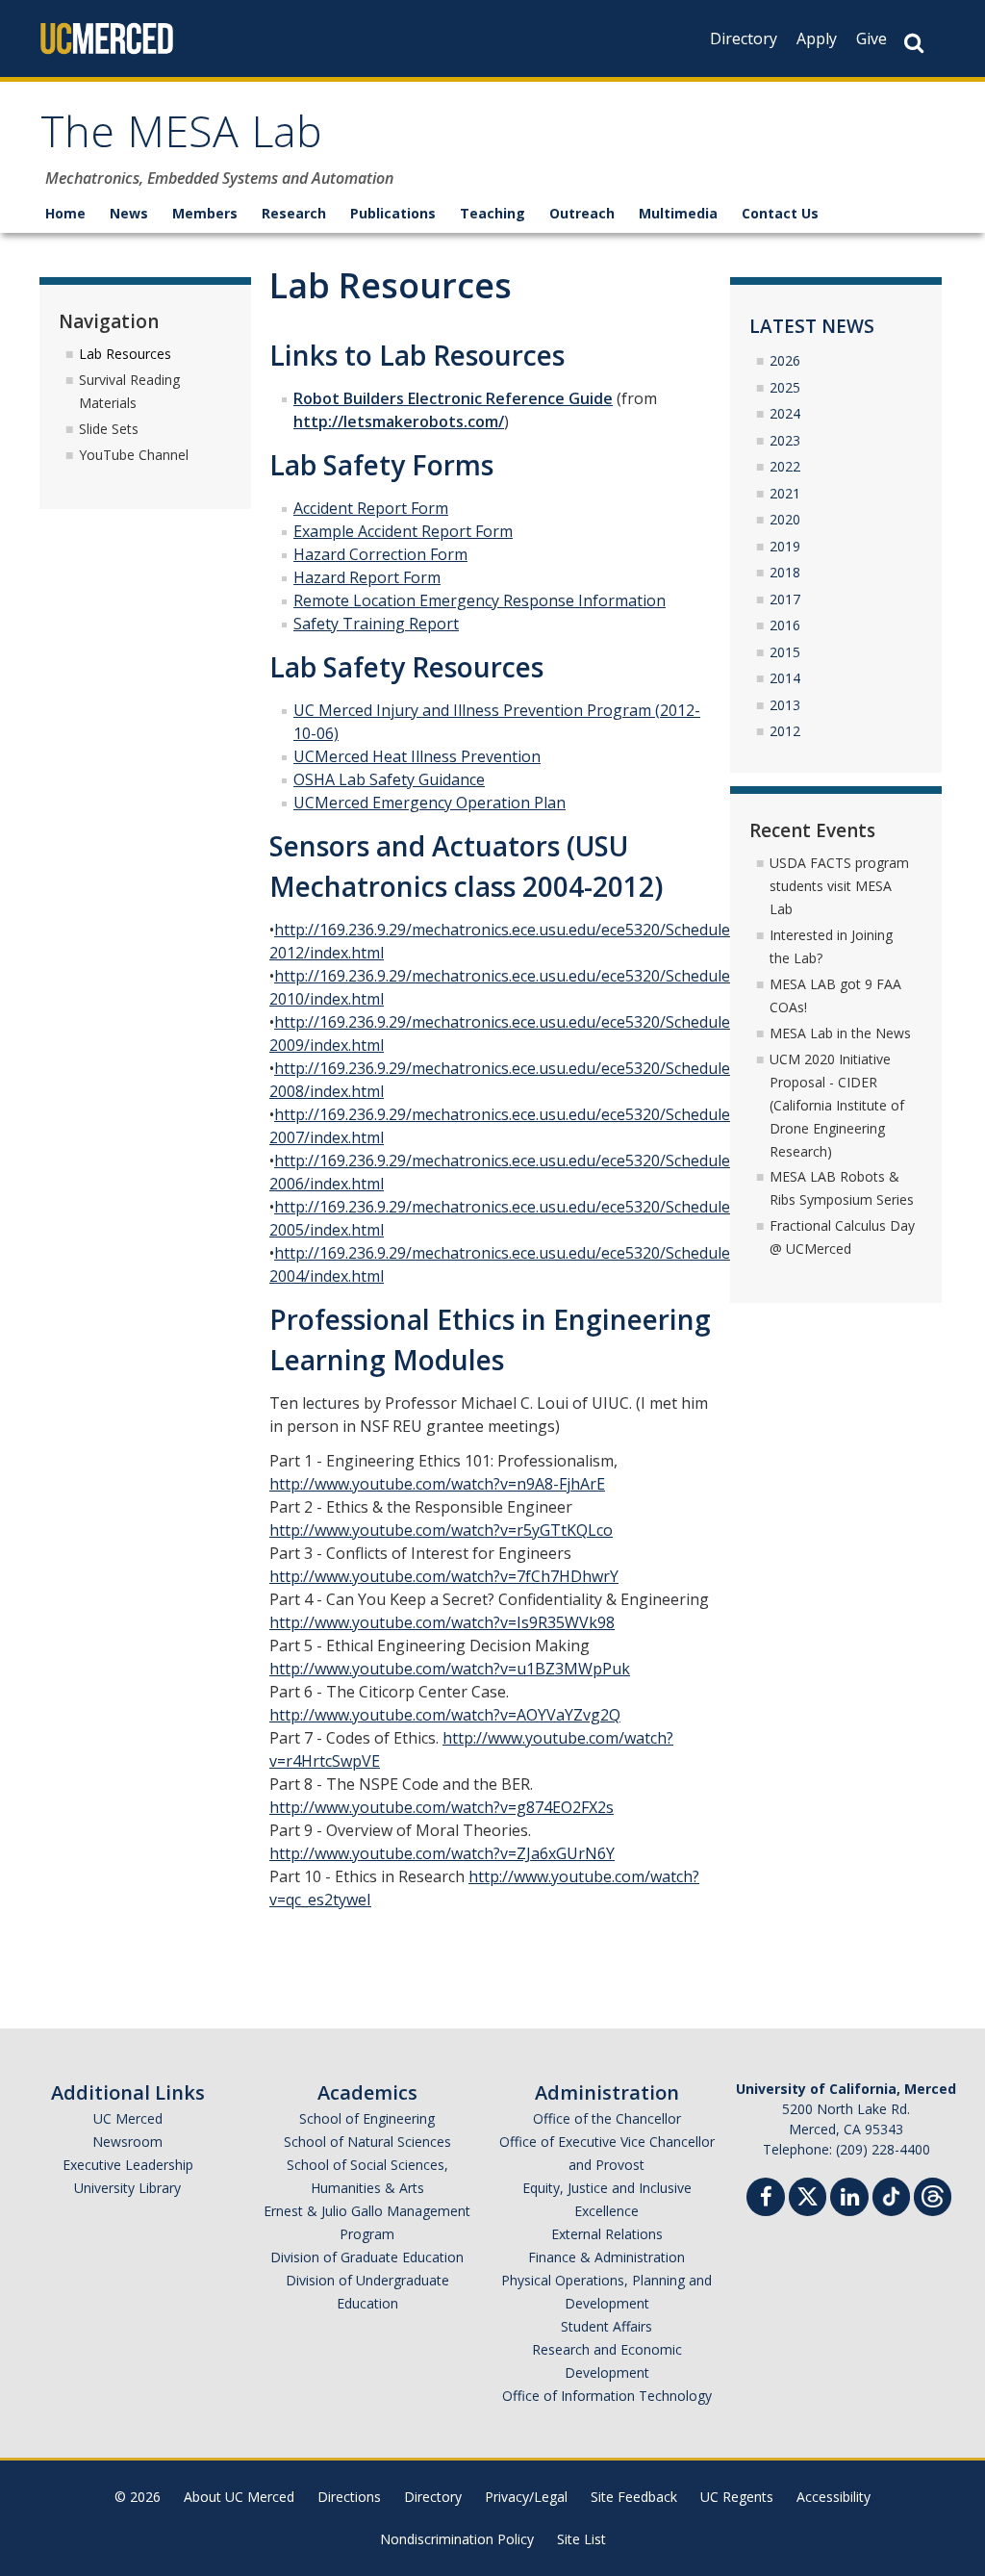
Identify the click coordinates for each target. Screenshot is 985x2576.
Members (205, 213)
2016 (785, 625)
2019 (785, 546)
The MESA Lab (181, 138)
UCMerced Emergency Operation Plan (429, 803)
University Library (127, 2188)
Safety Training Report (376, 624)
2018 (785, 572)
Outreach (582, 213)
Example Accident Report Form (403, 531)
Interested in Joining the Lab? (831, 946)
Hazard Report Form (367, 577)
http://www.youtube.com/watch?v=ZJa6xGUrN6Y (442, 1853)
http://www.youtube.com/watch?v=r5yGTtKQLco (441, 1530)
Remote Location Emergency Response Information (480, 600)
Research (294, 213)
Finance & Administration (606, 2257)
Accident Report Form (371, 508)
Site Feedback (634, 2497)
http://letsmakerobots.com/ (399, 421)
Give (871, 38)
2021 (785, 493)
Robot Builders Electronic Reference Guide (453, 398)
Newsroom (127, 2142)
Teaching (492, 213)
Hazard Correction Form (380, 554)
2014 (785, 678)
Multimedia (678, 213)
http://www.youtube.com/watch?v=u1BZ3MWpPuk (450, 1669)
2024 (785, 413)
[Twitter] (808, 2194)
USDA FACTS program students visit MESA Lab (839, 886)
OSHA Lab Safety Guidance (389, 779)
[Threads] (933, 2194)
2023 (785, 440)
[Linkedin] (849, 2199)
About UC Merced (239, 2497)
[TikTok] (891, 2194)
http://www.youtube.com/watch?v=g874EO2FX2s (442, 1807)
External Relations (607, 2234)
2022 (785, 466)
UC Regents (737, 2497)
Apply (817, 38)
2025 (785, 387)
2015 (785, 652)
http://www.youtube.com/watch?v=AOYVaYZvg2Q (445, 1715)
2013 (785, 705)
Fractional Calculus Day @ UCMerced (842, 1237)
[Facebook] (766, 2199)
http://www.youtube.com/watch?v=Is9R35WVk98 (442, 1622)
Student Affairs (606, 2326)
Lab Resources (125, 354)
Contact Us (780, 213)
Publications (393, 213)
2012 (785, 731)
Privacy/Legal (526, 2497)
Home (65, 213)
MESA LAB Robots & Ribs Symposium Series (842, 1188)
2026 (785, 360)
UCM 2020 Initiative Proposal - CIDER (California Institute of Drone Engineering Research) (837, 1105)
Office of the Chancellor (607, 2118)
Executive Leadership (128, 2165)
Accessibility (833, 2497)
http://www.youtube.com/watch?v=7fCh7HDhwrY (444, 1576)
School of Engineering (367, 2118)
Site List (581, 2539)
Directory (744, 38)
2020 (785, 519)
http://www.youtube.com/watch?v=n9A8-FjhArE (437, 1484)
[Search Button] (914, 43)
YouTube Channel (134, 455)
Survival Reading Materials (129, 391)
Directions (349, 2497)
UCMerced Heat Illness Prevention (417, 756)
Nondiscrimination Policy (457, 2539)
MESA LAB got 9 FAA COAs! (835, 995)
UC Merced (128, 2118)
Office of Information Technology (607, 2396)
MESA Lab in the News (840, 1033)
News (129, 213)
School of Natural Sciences (367, 2142)
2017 (785, 599)
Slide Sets (109, 429)
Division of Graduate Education (367, 2257)
